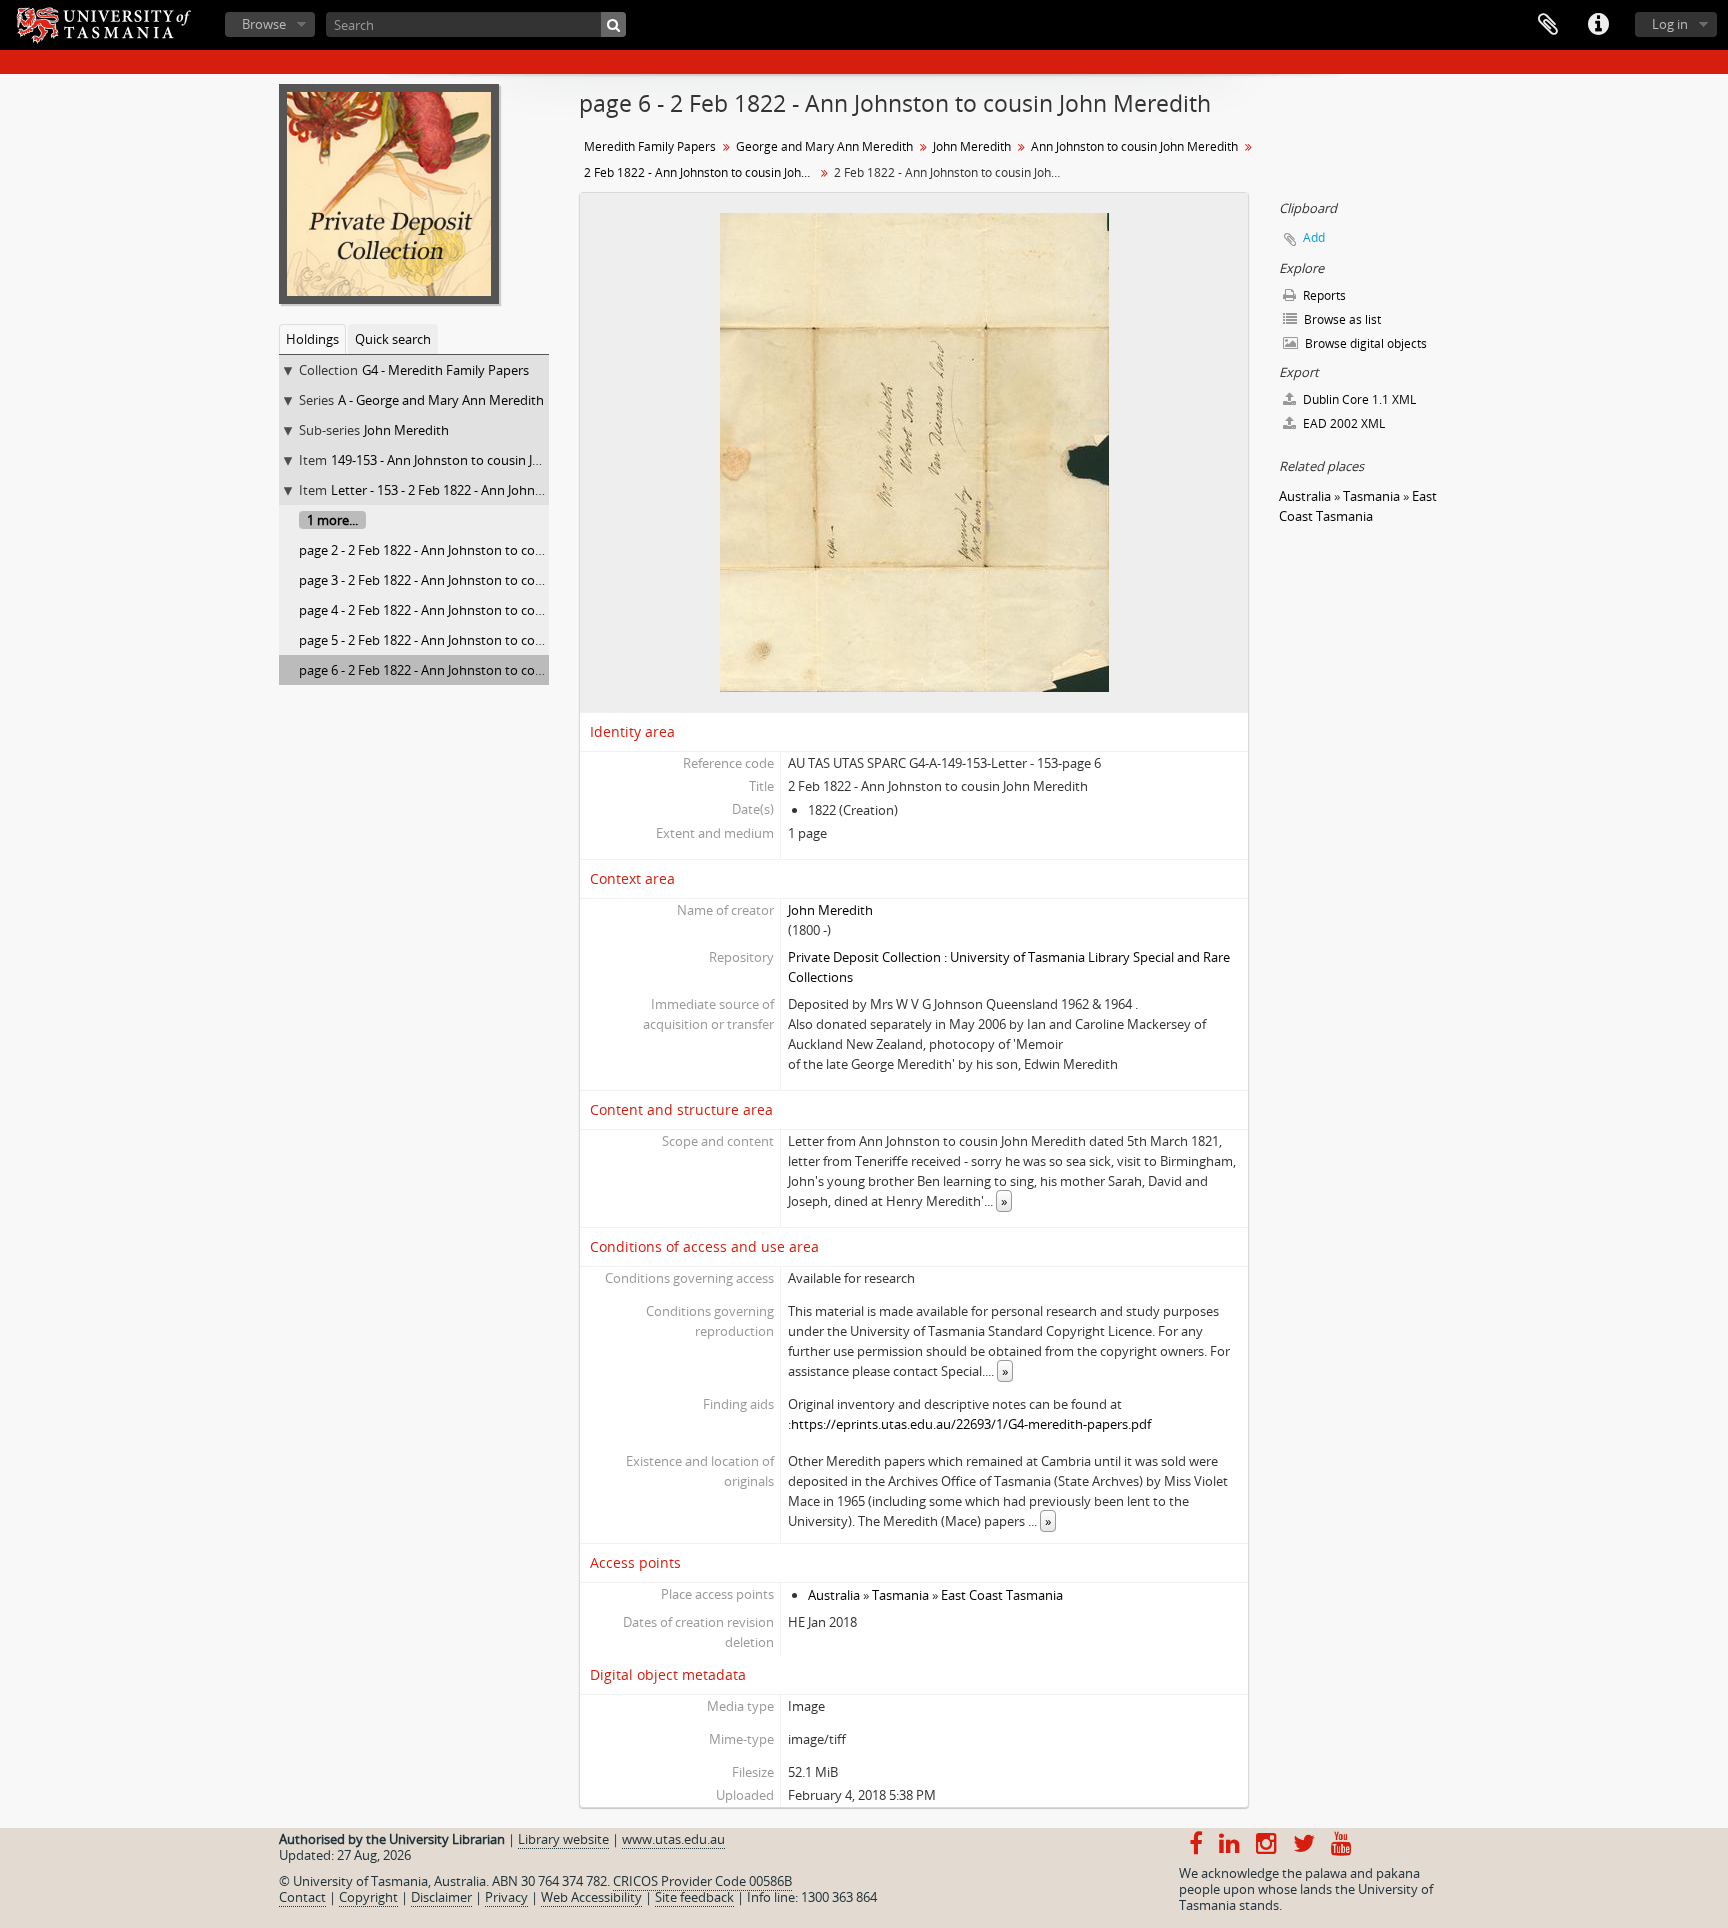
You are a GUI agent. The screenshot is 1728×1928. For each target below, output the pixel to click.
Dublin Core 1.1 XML (1358, 399)
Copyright (368, 1897)
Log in (1670, 24)
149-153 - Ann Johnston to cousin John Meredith (472, 460)
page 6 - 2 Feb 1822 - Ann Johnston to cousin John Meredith (473, 670)
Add (1314, 237)
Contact (302, 1897)
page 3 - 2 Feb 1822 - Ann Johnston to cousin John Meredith (473, 580)
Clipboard (1548, 25)
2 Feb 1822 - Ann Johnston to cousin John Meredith (701, 172)
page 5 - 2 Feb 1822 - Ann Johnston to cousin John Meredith (473, 640)
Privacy (506, 1897)
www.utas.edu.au (673, 1839)
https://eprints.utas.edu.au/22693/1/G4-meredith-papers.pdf (971, 1424)
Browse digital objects (1364, 343)
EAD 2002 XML (1342, 423)
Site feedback (694, 1897)
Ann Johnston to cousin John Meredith (1134, 146)
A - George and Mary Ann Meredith (441, 400)
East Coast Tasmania (1002, 1595)
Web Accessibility (591, 1897)
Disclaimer (441, 1897)
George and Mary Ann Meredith (824, 146)
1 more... (332, 520)
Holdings (312, 339)
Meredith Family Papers (650, 146)
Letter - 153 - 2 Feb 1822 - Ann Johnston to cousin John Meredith (519, 490)
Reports (1323, 295)
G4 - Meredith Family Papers (445, 370)
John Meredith (406, 430)
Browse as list (1341, 319)
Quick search (393, 339)
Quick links (1598, 25)
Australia (834, 1595)
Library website (563, 1839)
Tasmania (900, 1595)
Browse (264, 24)
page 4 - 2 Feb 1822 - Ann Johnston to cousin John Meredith (473, 610)
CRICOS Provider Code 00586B (702, 1881)
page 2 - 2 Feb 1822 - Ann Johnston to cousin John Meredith (473, 550)
